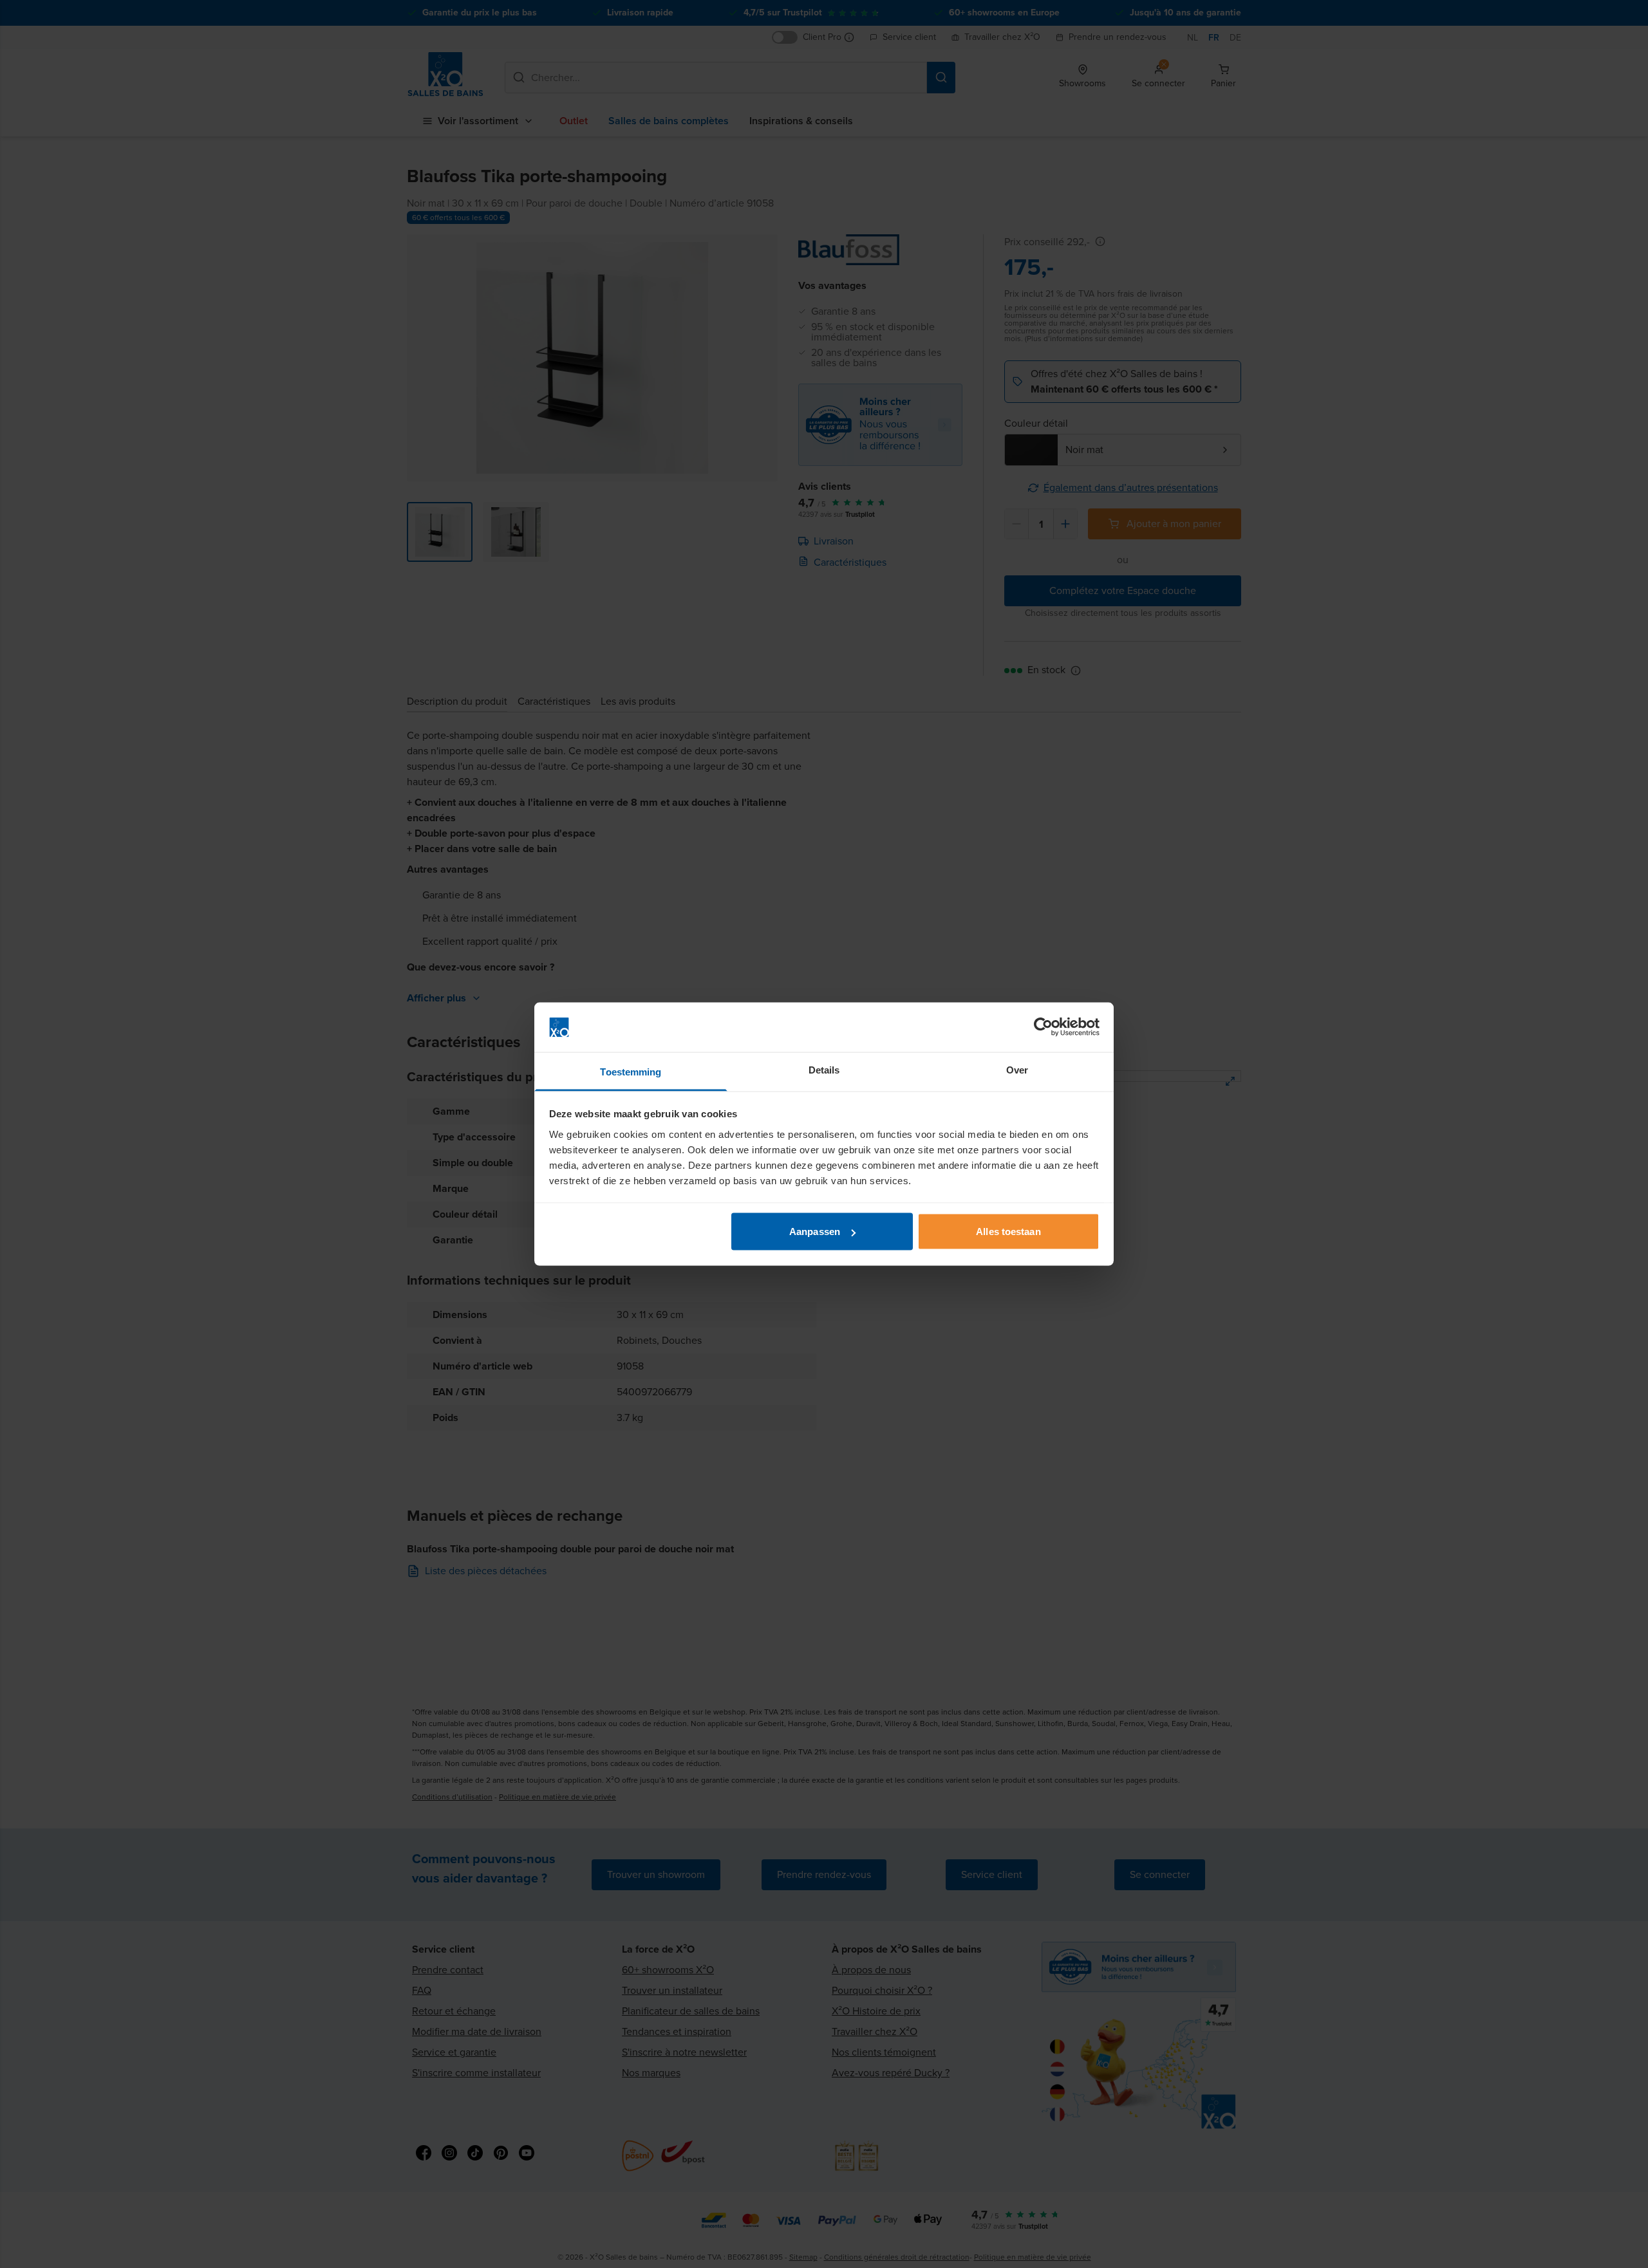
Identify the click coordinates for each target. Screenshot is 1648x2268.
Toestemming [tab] (631, 1071)
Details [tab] (824, 1069)
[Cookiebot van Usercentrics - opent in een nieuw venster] (1043, 1027)
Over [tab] (1017, 1069)
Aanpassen (815, 1232)
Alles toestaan (1008, 1232)
